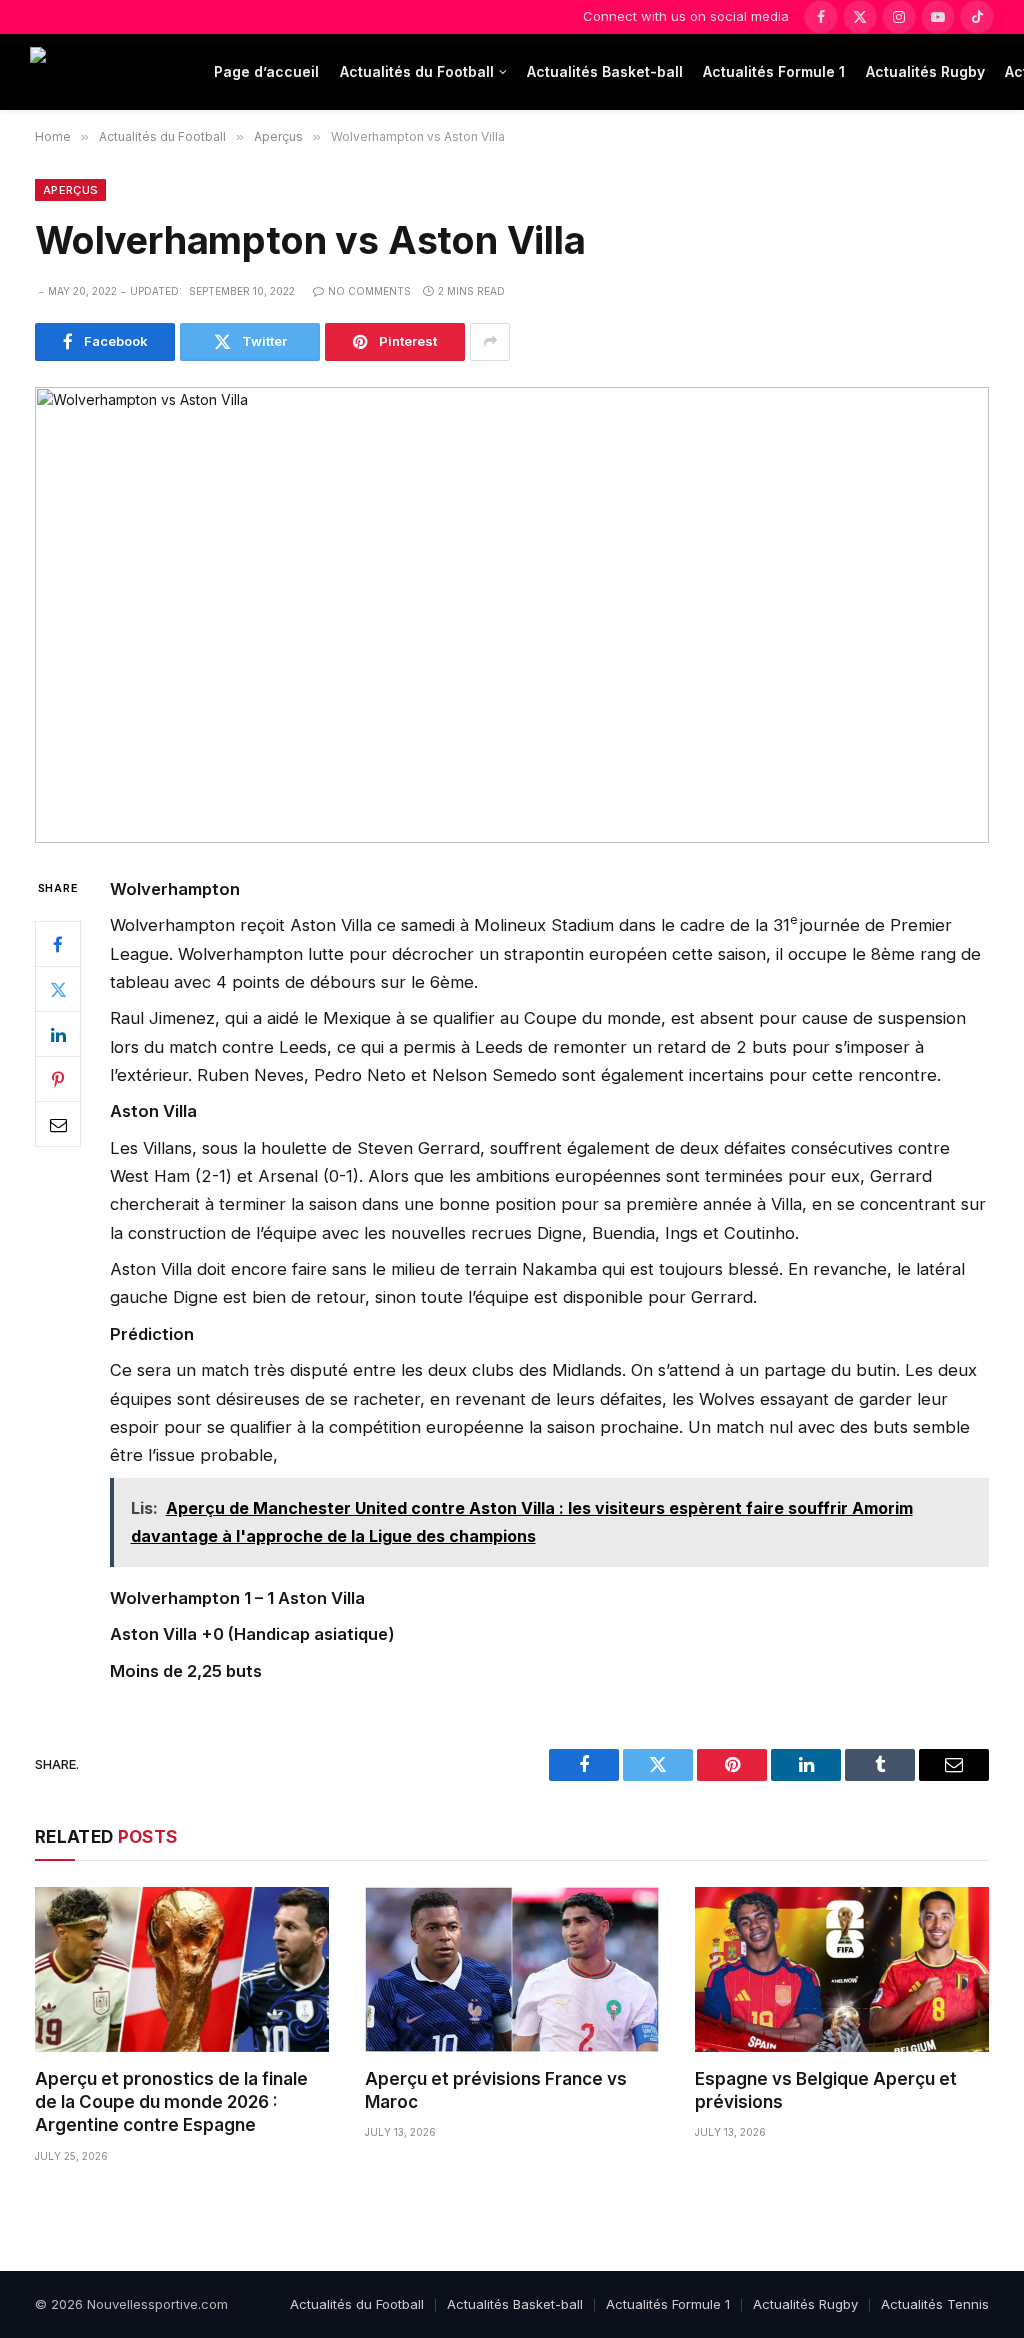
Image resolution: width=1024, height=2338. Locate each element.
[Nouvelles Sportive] (109, 72)
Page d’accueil (266, 71)
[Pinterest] (58, 1079)
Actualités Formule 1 (774, 71)
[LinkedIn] (58, 1034)
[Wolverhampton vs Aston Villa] (512, 615)
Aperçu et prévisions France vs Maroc (496, 2090)
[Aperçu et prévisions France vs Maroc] (512, 1969)
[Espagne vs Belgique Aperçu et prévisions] (842, 1969)
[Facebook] (58, 944)
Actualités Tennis (935, 2304)
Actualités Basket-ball (605, 71)
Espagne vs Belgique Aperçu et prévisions (826, 2090)
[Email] (58, 1124)
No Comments (369, 291)
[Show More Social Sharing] (490, 342)
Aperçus (70, 190)
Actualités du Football (417, 71)
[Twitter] (58, 989)
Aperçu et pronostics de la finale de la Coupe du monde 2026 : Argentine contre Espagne (171, 2102)
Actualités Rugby (925, 71)
